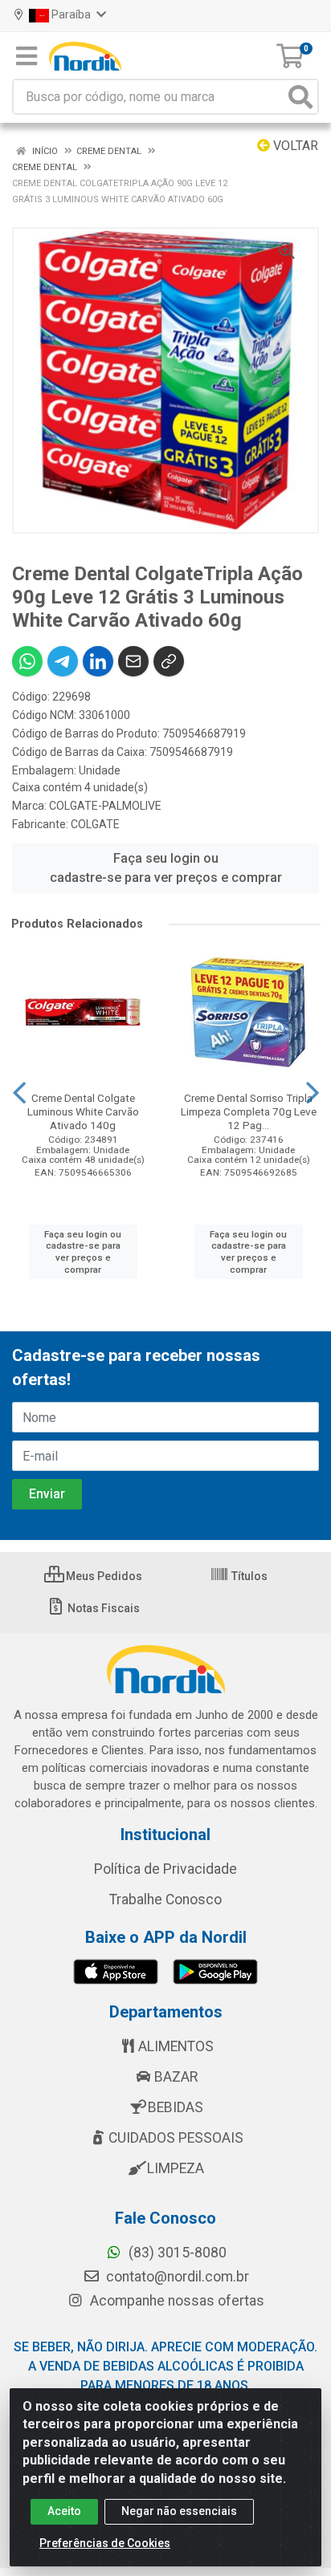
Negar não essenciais (179, 2511)
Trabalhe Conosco (165, 1899)
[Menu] (27, 56)
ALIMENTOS (176, 2046)
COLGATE (95, 824)
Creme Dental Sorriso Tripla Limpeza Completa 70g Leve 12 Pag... (249, 1111)
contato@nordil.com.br (176, 2277)
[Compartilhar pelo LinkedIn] (98, 661)
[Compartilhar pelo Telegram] (63, 661)
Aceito (64, 2511)
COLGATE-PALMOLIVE (105, 806)
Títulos (248, 1576)
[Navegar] (19, 1093)
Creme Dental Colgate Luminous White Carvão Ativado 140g (83, 1111)
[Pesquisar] (300, 97)
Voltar (294, 146)
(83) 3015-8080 (176, 2253)
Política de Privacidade (165, 1869)
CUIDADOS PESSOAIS (176, 2138)
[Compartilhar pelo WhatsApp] (27, 661)
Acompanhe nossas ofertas (176, 2301)
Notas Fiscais (102, 1608)
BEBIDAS (176, 2107)
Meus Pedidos (103, 1576)
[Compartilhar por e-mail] (133, 661)
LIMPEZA (176, 2168)
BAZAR (176, 2077)
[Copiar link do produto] (169, 661)
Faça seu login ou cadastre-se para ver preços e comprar (166, 868)
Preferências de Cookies (105, 2543)
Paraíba (71, 14)
